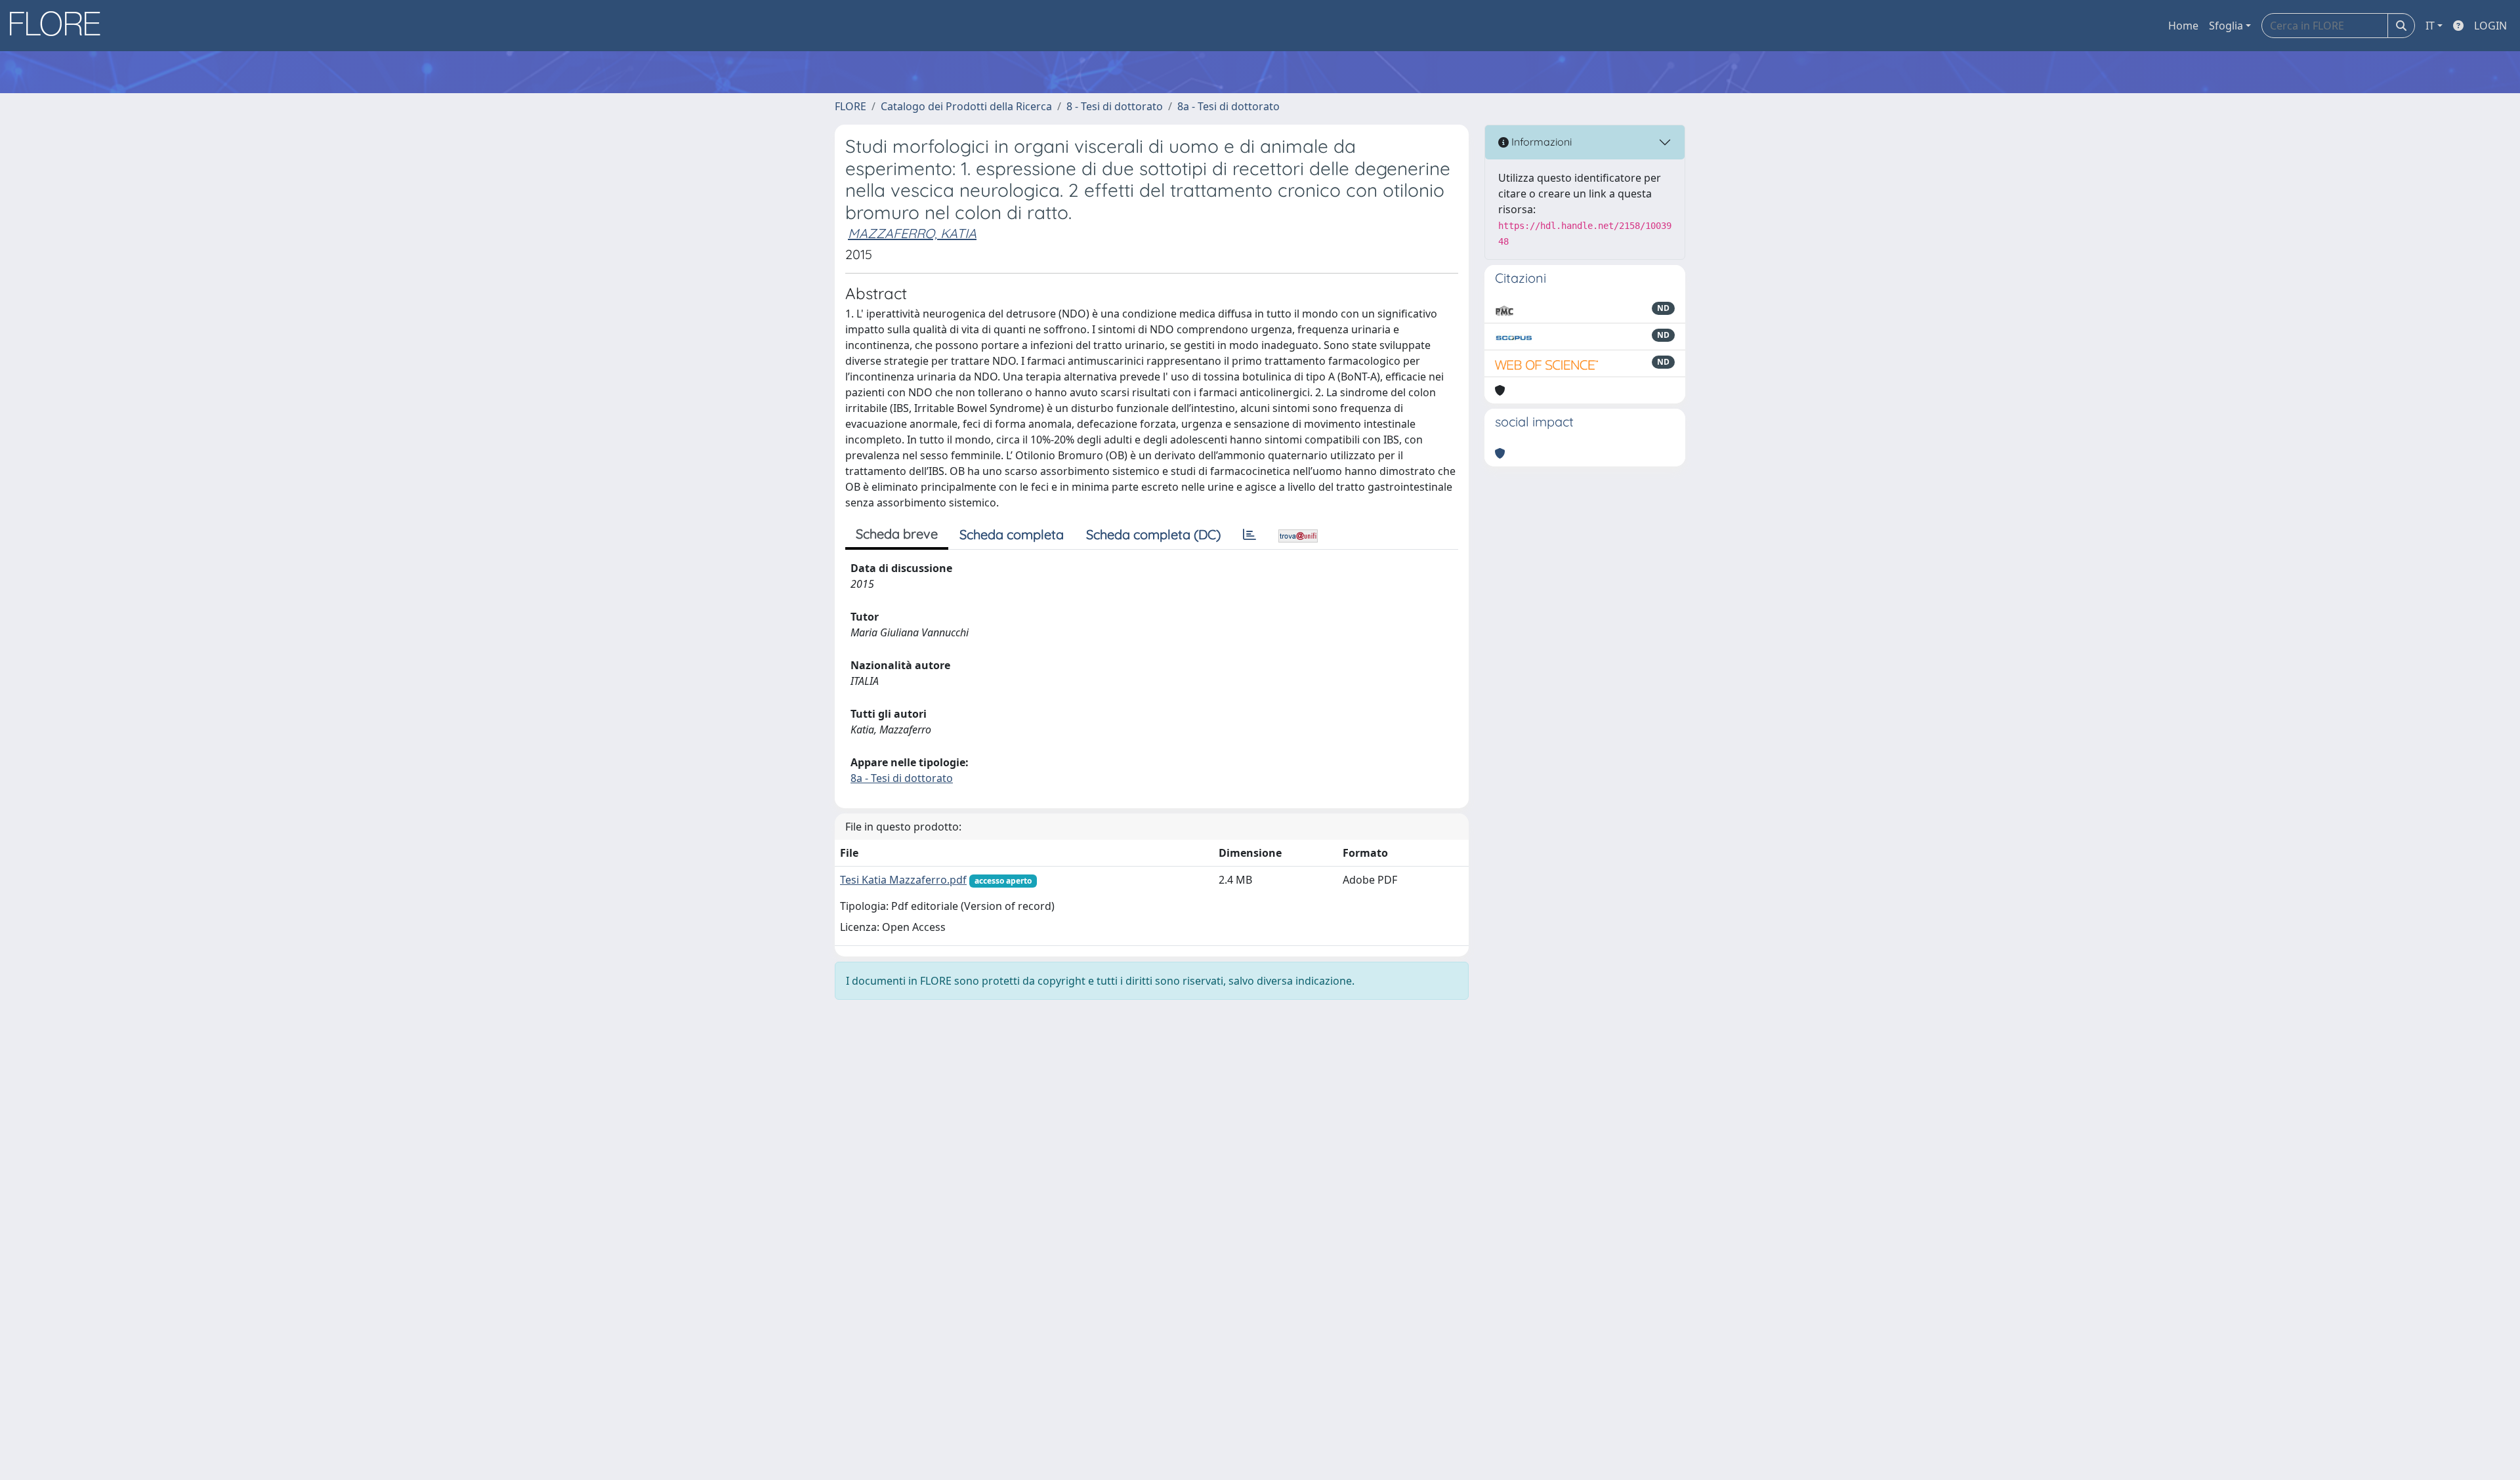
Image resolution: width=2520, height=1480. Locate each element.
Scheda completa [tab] (1012, 534)
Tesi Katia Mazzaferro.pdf (903, 880)
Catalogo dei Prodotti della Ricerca (966, 106)
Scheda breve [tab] (897, 534)
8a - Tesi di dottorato (1228, 106)
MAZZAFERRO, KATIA (912, 233)
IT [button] (2430, 26)
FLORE (850, 106)
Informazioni (1540, 142)
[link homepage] (60, 26)
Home (2183, 26)
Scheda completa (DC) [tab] (1153, 534)
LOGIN (2490, 26)
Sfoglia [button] (2226, 26)
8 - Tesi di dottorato (1115, 106)
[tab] (1249, 535)
